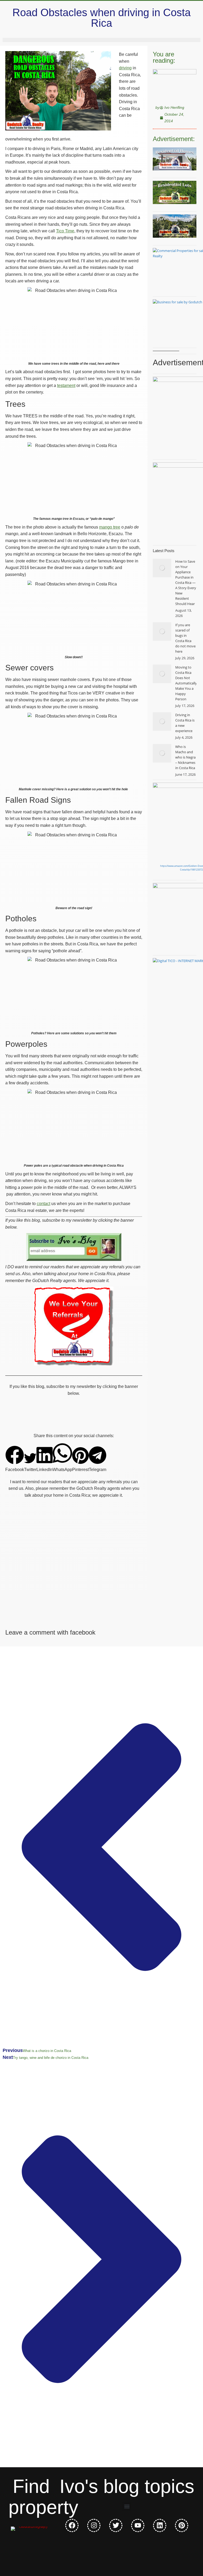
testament (66, 385)
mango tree (110, 527)
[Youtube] (138, 2525)
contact (43, 1204)
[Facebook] (72, 2525)
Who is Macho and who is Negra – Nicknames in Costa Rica (185, 757)
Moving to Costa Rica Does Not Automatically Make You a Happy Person (186, 683)
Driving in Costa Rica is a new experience (185, 723)
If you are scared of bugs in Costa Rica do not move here (185, 638)
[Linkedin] (160, 2525)
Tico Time (65, 231)
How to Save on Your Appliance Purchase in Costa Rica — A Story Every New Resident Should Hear (186, 583)
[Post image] (162, 568)
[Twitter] (116, 2525)
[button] (15, 1459)
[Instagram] (94, 2525)
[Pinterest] (182, 2525)
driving (125, 68)
